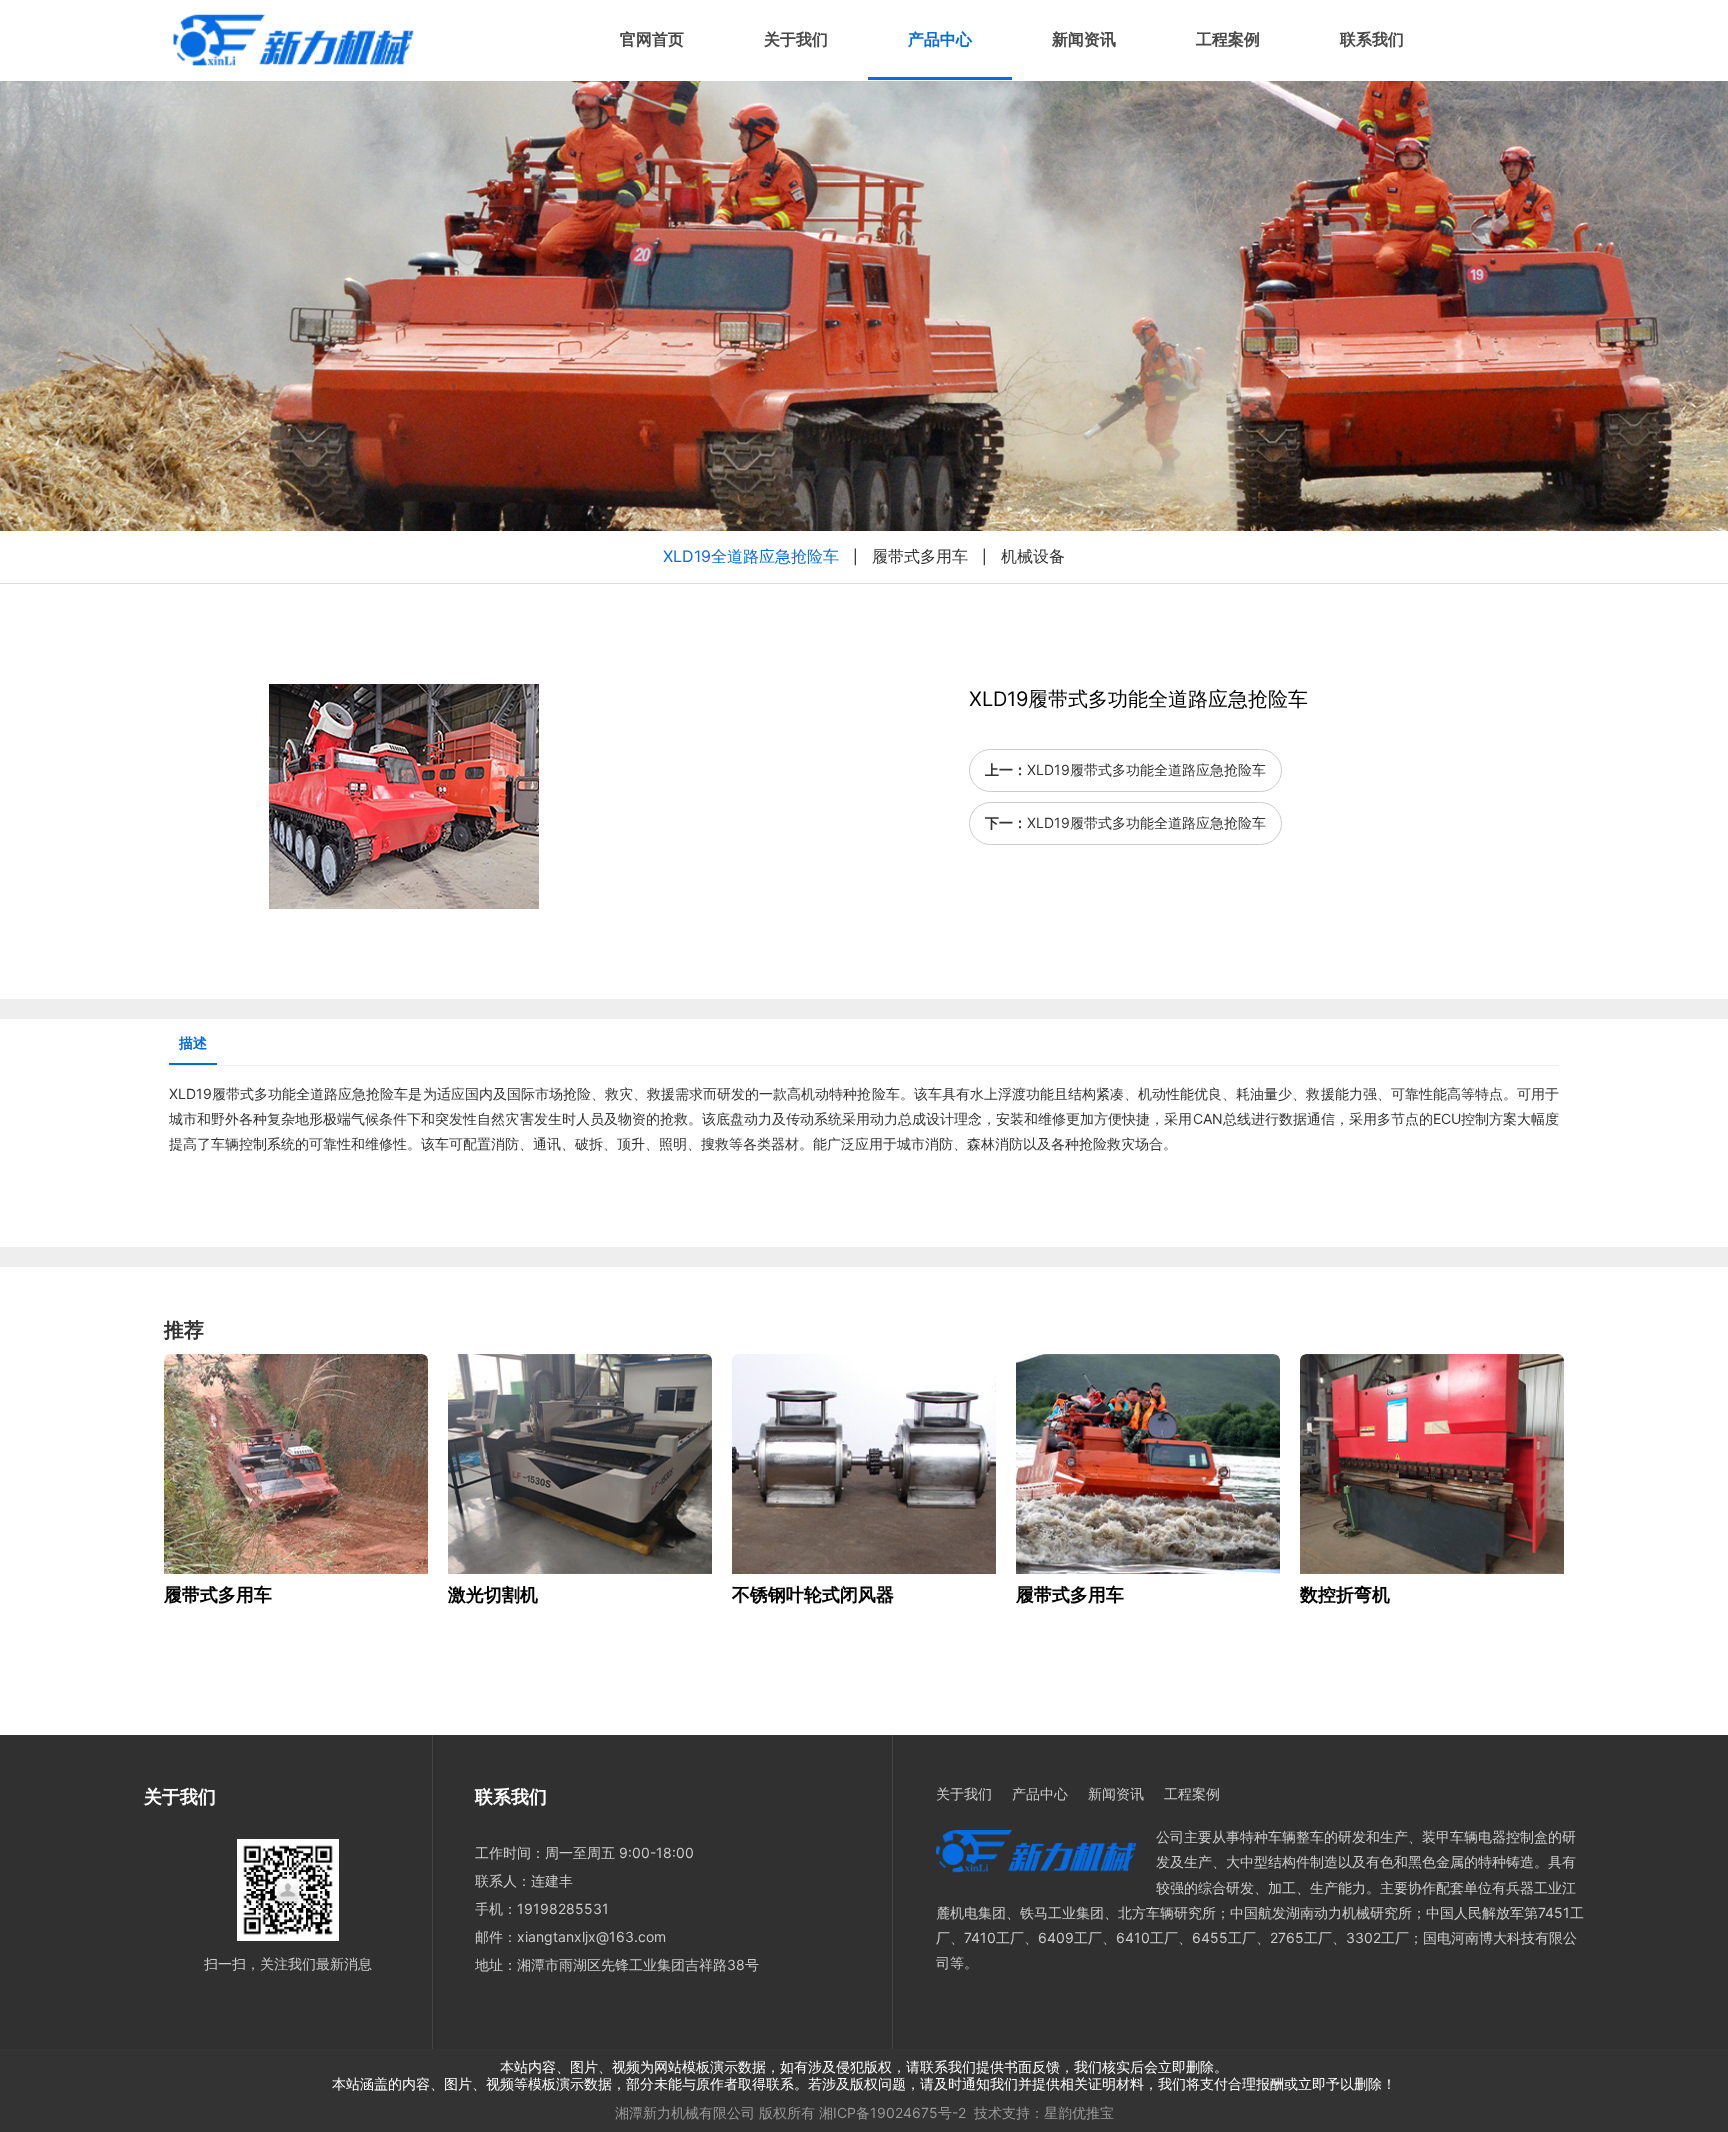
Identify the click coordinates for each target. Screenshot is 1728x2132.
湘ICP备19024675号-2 (892, 2112)
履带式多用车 (920, 556)
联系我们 (1372, 39)
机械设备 (1033, 556)
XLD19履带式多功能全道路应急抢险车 (1146, 769)
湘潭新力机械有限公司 (685, 2112)
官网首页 (652, 39)
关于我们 (796, 39)
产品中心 (940, 39)
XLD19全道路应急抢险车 (751, 556)
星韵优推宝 (1079, 2112)
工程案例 (1228, 39)
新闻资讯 (1084, 39)
